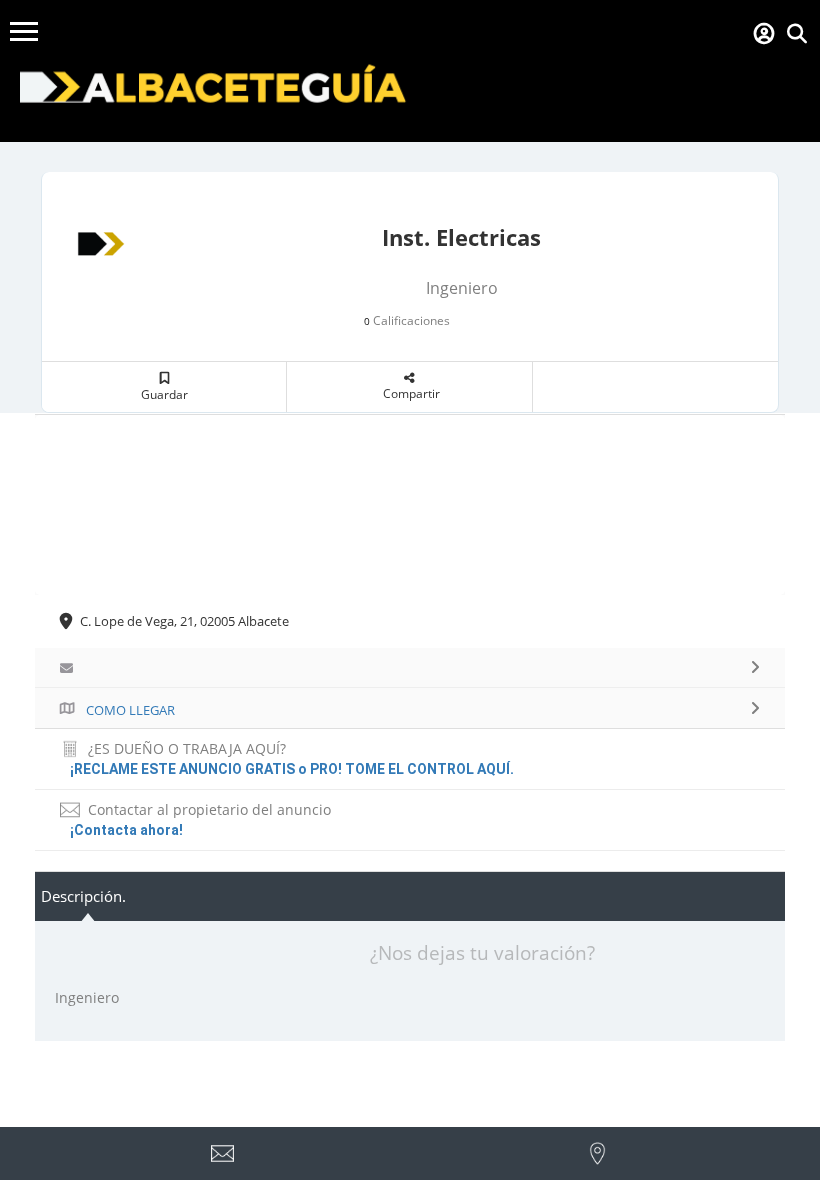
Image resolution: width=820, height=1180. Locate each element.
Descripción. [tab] (83, 896)
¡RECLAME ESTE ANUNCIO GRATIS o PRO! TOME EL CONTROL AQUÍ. (292, 769)
